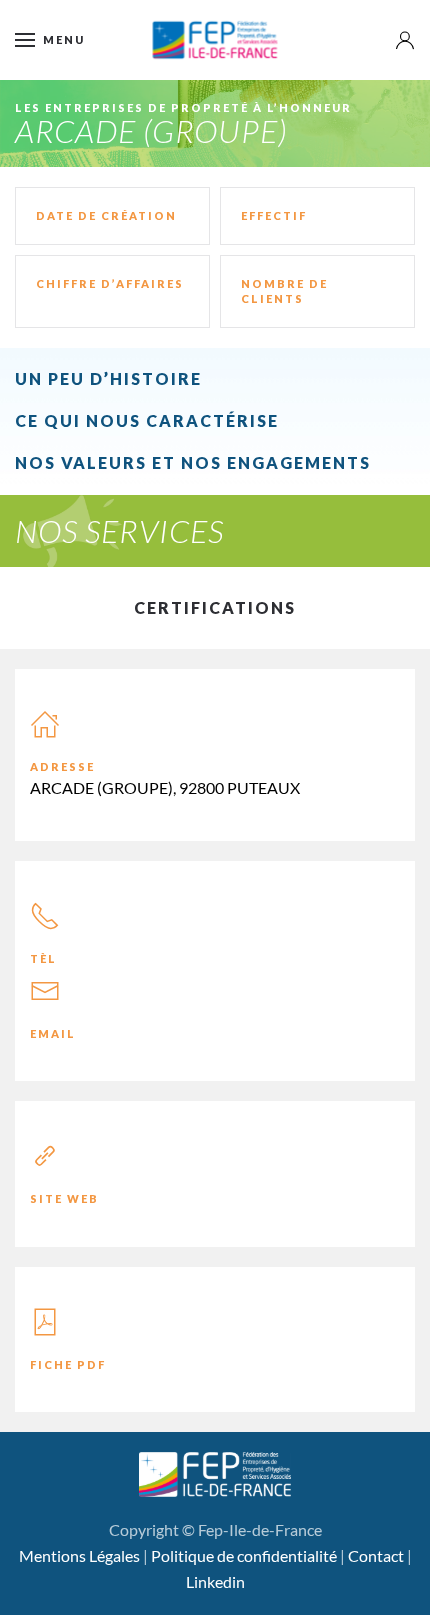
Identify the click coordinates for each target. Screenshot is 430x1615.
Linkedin (215, 1581)
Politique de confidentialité (244, 1555)
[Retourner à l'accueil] (215, 40)
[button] (50, 40)
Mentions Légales (79, 1555)
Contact (376, 1555)
